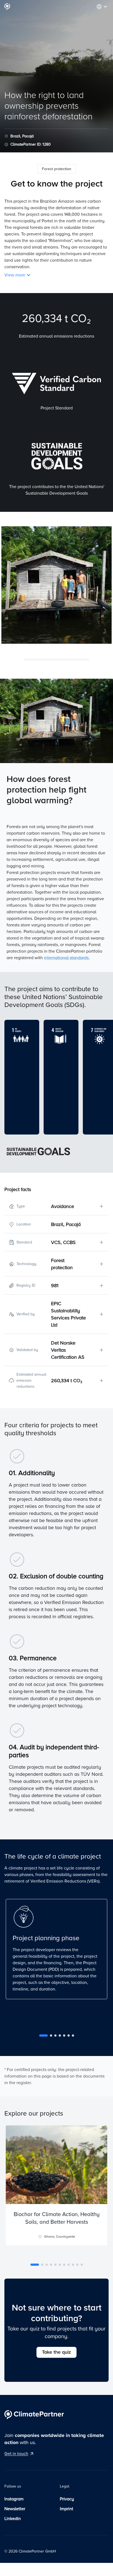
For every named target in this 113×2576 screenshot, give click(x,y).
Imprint (67, 2509)
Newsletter (15, 2509)
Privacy (67, 2499)
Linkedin (13, 2519)
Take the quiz (56, 2352)
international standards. (67, 958)
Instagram (14, 2499)
